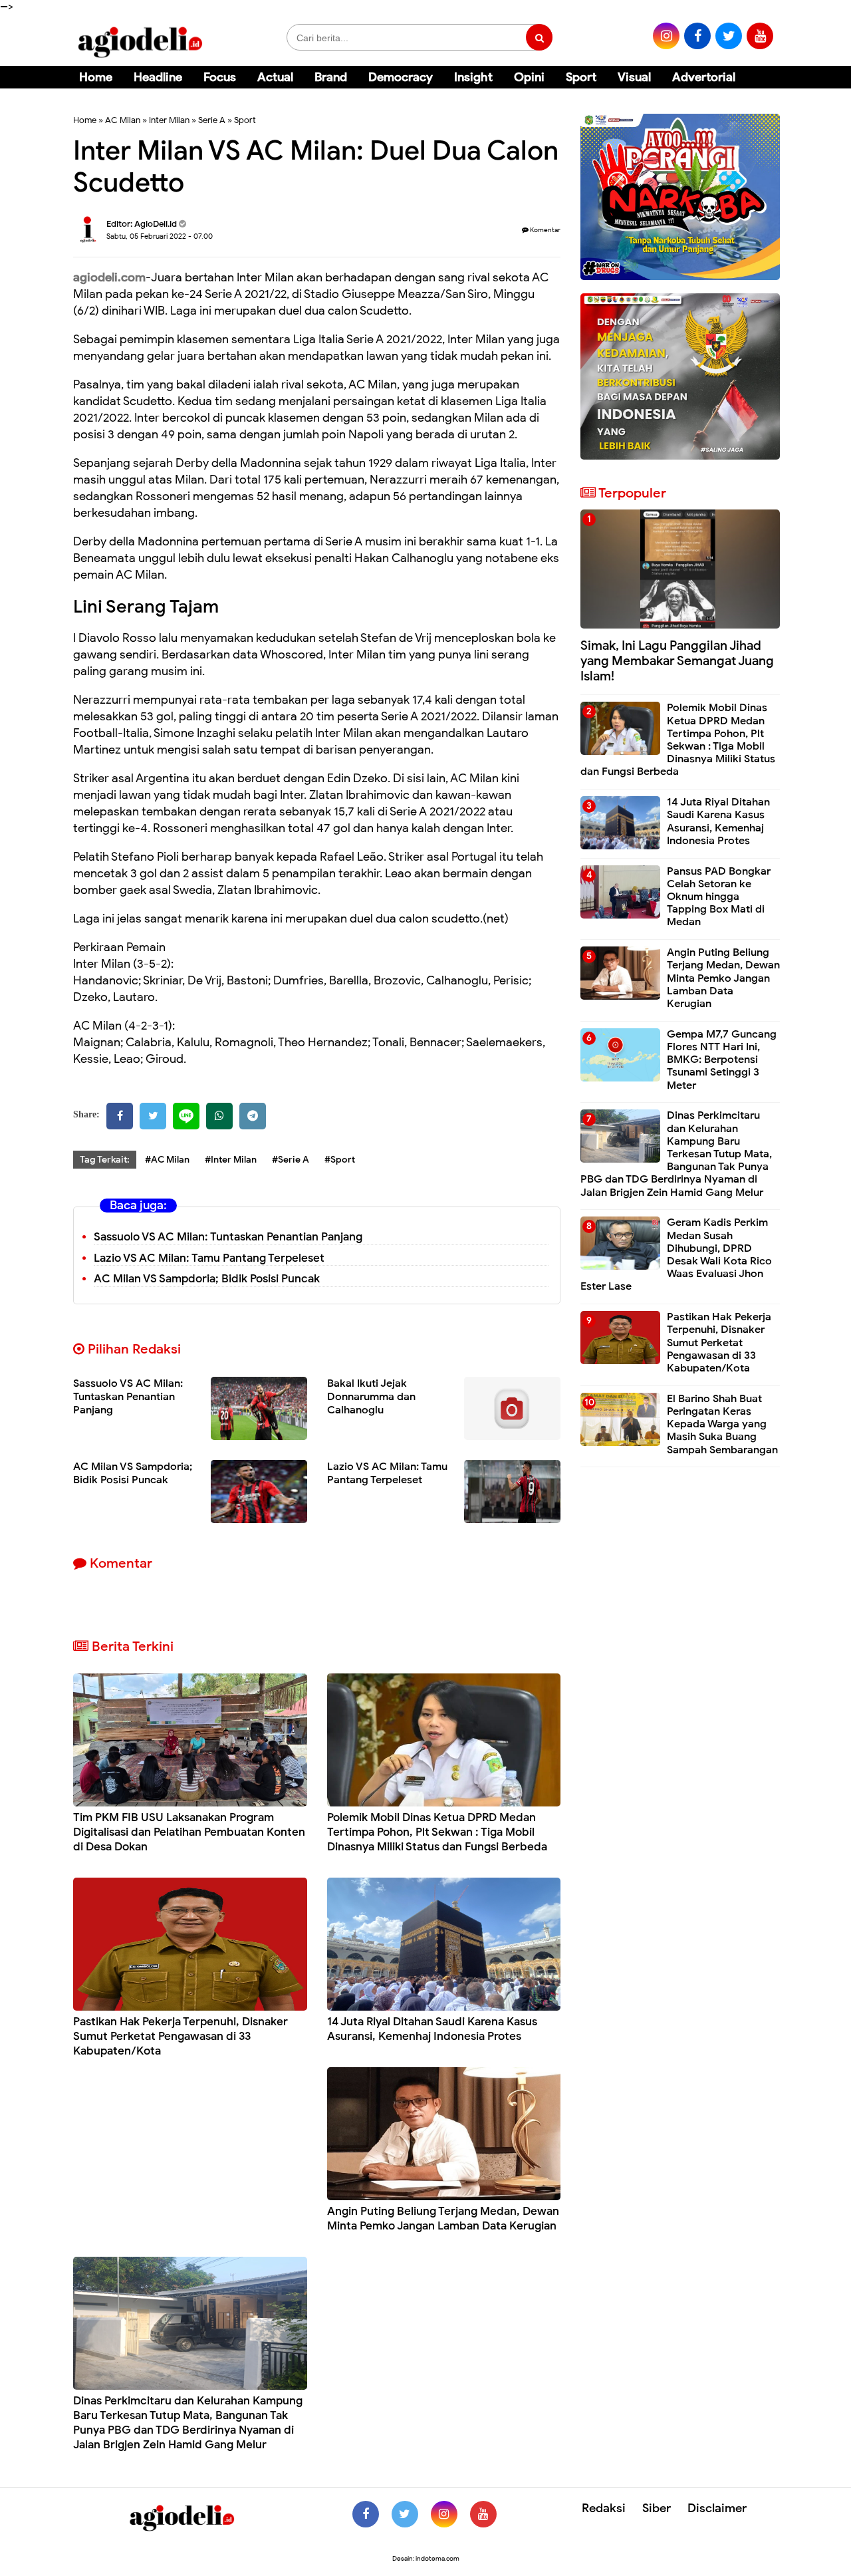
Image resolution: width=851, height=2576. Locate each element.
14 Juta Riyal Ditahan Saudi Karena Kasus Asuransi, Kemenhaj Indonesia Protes (432, 2029)
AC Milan (123, 120)
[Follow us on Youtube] (483, 2514)
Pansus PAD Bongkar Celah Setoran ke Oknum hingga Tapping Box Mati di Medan (719, 897)
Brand (331, 77)
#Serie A (291, 1160)
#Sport (340, 1160)
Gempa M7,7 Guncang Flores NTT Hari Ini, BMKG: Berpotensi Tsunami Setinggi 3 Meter (722, 1060)
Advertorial (704, 77)
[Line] (186, 1116)
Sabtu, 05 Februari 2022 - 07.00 (160, 236)
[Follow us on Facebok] (366, 2514)
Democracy (401, 77)
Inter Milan (169, 120)
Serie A (212, 120)
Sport (581, 77)
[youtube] (760, 36)
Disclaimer (717, 2508)
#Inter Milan (231, 1160)
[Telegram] (253, 1116)
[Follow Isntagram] (444, 2514)
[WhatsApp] (219, 1116)
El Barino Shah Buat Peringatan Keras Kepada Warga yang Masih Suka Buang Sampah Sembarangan (722, 1424)
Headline (158, 77)
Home (96, 77)
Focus (220, 77)
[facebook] (697, 36)
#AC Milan (167, 1160)
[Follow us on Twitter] (405, 2514)
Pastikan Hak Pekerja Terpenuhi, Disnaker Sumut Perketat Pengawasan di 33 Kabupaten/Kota (181, 2036)
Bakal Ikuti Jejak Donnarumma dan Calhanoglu (371, 1397)
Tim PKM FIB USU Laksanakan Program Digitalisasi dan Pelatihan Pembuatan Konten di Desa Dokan (189, 1832)
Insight (473, 77)
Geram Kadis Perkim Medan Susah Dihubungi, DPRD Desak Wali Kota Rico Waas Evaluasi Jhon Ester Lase (676, 1254)
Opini (529, 77)
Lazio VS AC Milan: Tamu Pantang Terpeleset (209, 1258)
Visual (634, 77)
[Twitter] (153, 1116)
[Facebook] (120, 1116)
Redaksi (604, 2508)
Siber (657, 2508)
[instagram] (666, 36)
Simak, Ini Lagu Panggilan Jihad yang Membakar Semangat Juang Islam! (677, 661)
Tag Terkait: (105, 1160)
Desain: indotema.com (426, 2558)
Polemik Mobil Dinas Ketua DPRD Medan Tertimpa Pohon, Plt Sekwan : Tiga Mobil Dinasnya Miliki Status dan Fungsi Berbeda (437, 1832)
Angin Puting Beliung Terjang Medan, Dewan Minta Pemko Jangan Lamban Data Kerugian (443, 2218)
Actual (275, 77)
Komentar (545, 230)
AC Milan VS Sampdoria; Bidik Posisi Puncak (207, 1279)
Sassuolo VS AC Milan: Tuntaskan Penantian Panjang (228, 1237)
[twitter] (729, 36)
